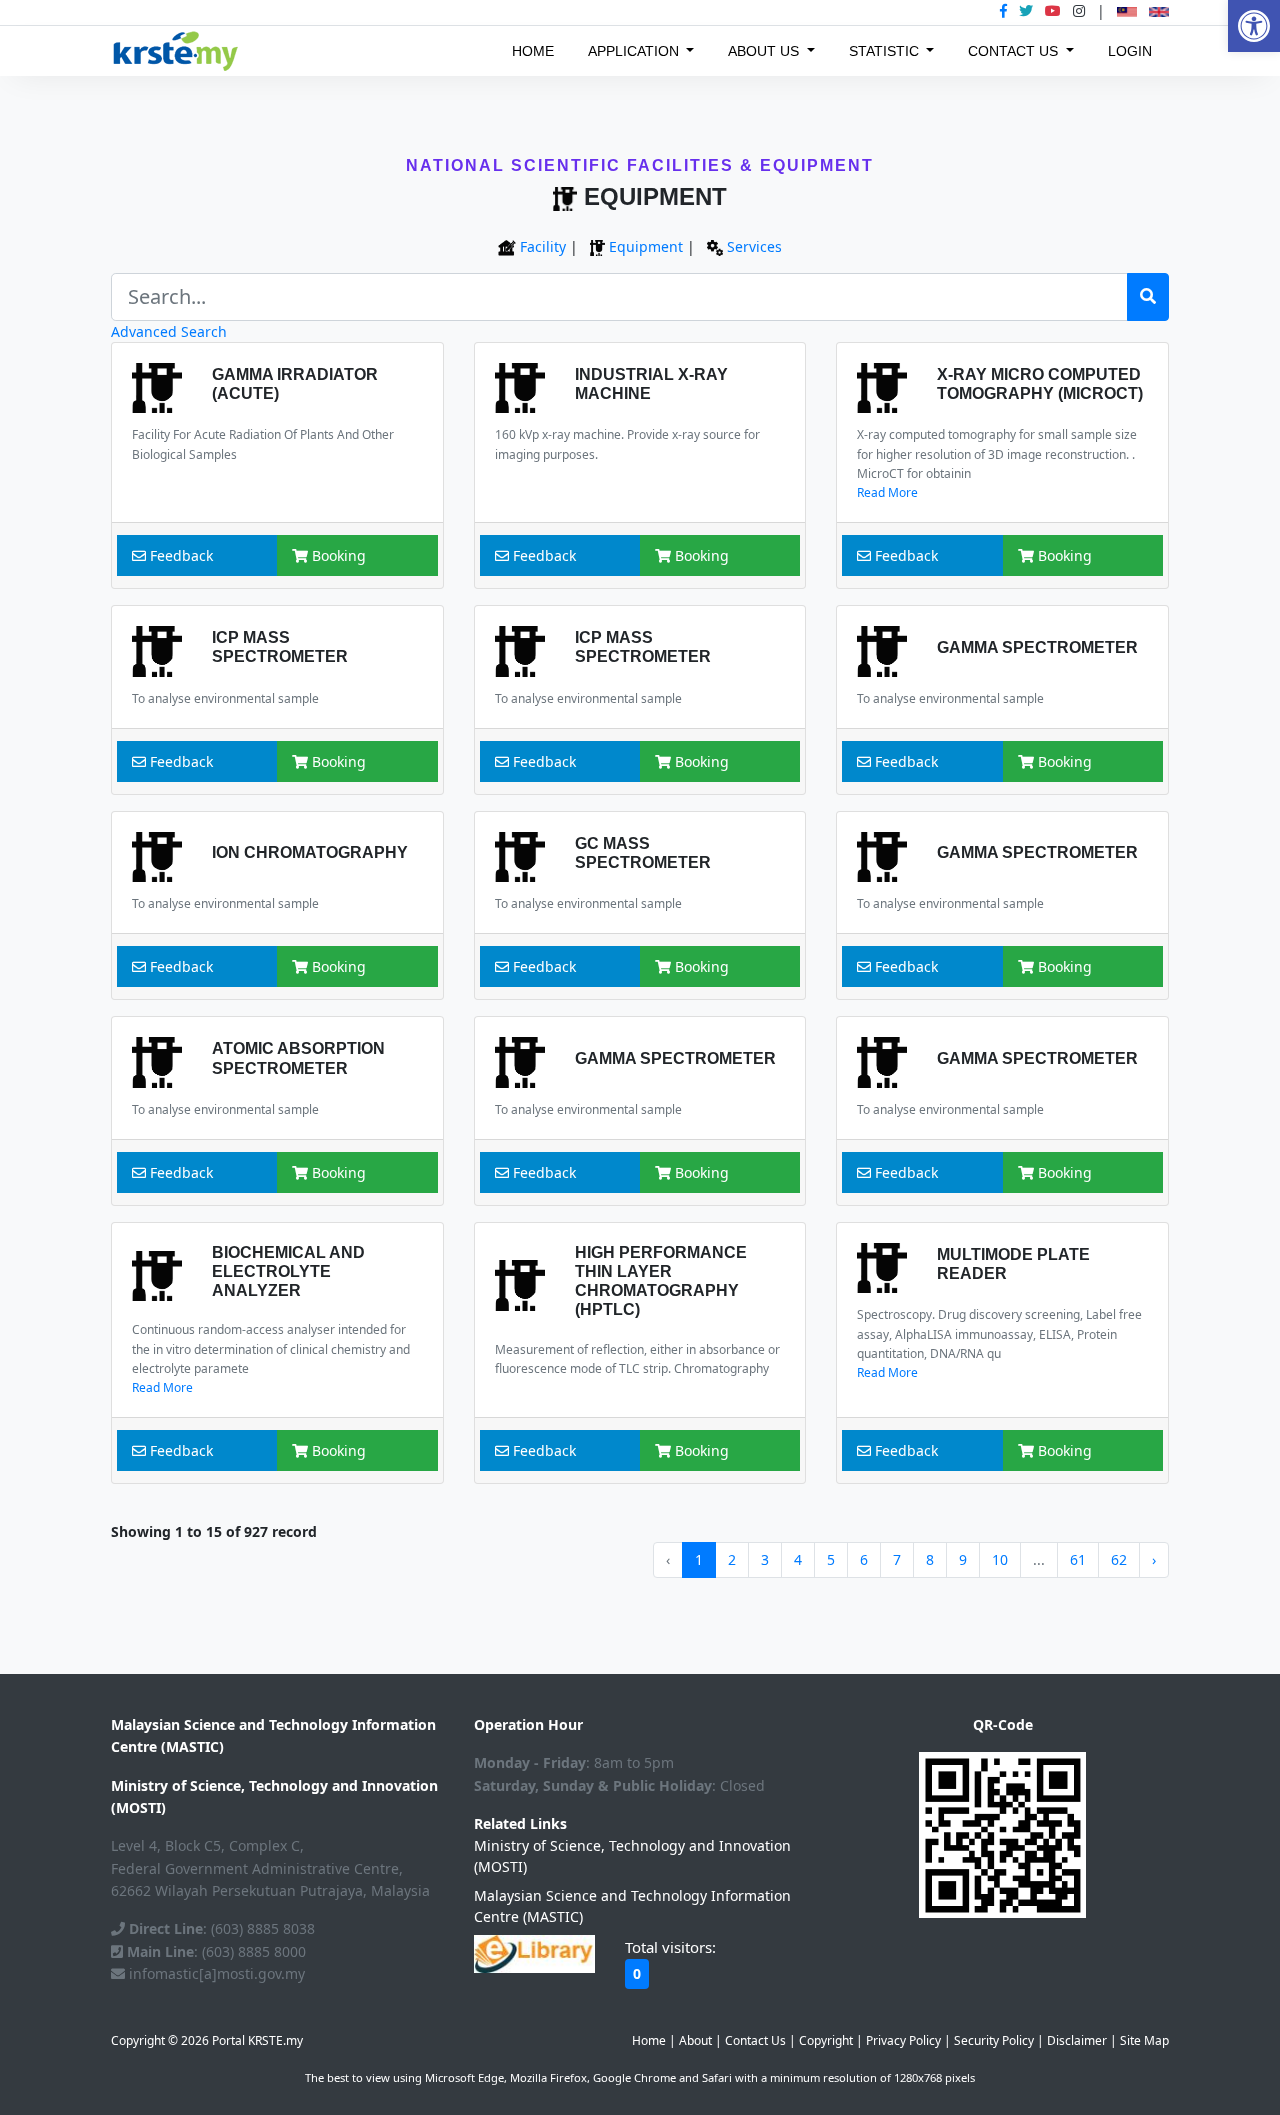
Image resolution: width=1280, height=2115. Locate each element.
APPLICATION (635, 51)
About (695, 2040)
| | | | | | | (900, 2040)
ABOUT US (765, 51)
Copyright (826, 2040)
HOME (533, 51)
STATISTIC (886, 51)
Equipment (646, 246)
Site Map (1144, 2040)
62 (1119, 1559)
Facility (543, 246)
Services (754, 246)
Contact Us (755, 2040)
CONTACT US (1015, 51)
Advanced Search (169, 331)
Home (649, 2040)
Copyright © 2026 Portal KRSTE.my (207, 2040)
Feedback (179, 555)
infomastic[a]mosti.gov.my (215, 1973)
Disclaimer (1077, 2040)
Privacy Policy (903, 2040)
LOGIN (1130, 51)
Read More (887, 492)
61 (1078, 1559)
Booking (337, 555)
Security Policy (994, 2040)
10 (1000, 1559)
